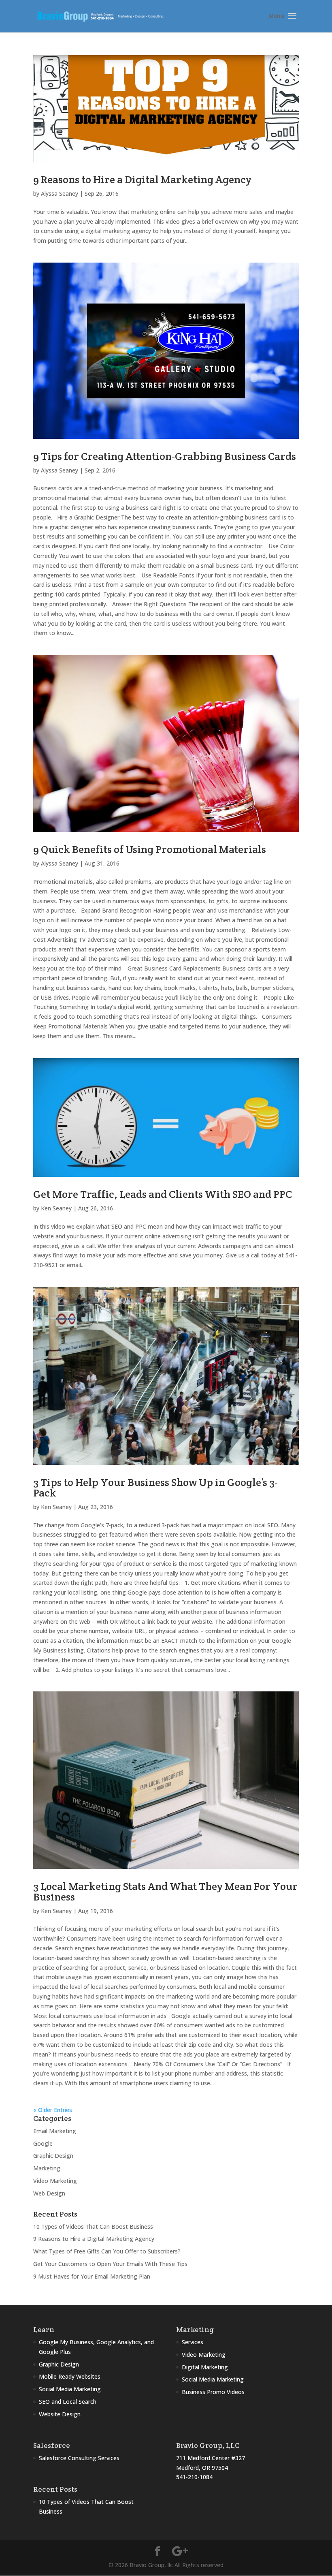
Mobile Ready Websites (70, 2376)
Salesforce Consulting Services (79, 2458)
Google (43, 2143)
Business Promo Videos (213, 2392)
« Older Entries (53, 2110)
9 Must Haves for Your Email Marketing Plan (92, 2276)
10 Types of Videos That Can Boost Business (93, 2226)
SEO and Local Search (68, 2402)
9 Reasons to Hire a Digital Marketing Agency (142, 179)
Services (193, 2342)
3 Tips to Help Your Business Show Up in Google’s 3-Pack (155, 1487)
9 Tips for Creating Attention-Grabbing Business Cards (165, 456)
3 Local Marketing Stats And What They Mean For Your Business (165, 1891)
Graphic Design (53, 2156)
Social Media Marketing (70, 2389)
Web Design (49, 2193)
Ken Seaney (56, 1208)
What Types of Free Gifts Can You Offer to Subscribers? (107, 2251)
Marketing (47, 2168)
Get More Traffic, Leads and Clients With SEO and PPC (163, 1194)
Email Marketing (55, 2131)
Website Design (60, 2414)
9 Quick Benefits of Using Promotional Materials (150, 849)
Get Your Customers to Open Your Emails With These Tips (110, 2264)
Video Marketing (55, 2181)
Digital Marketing (205, 2367)
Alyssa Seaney (60, 193)
